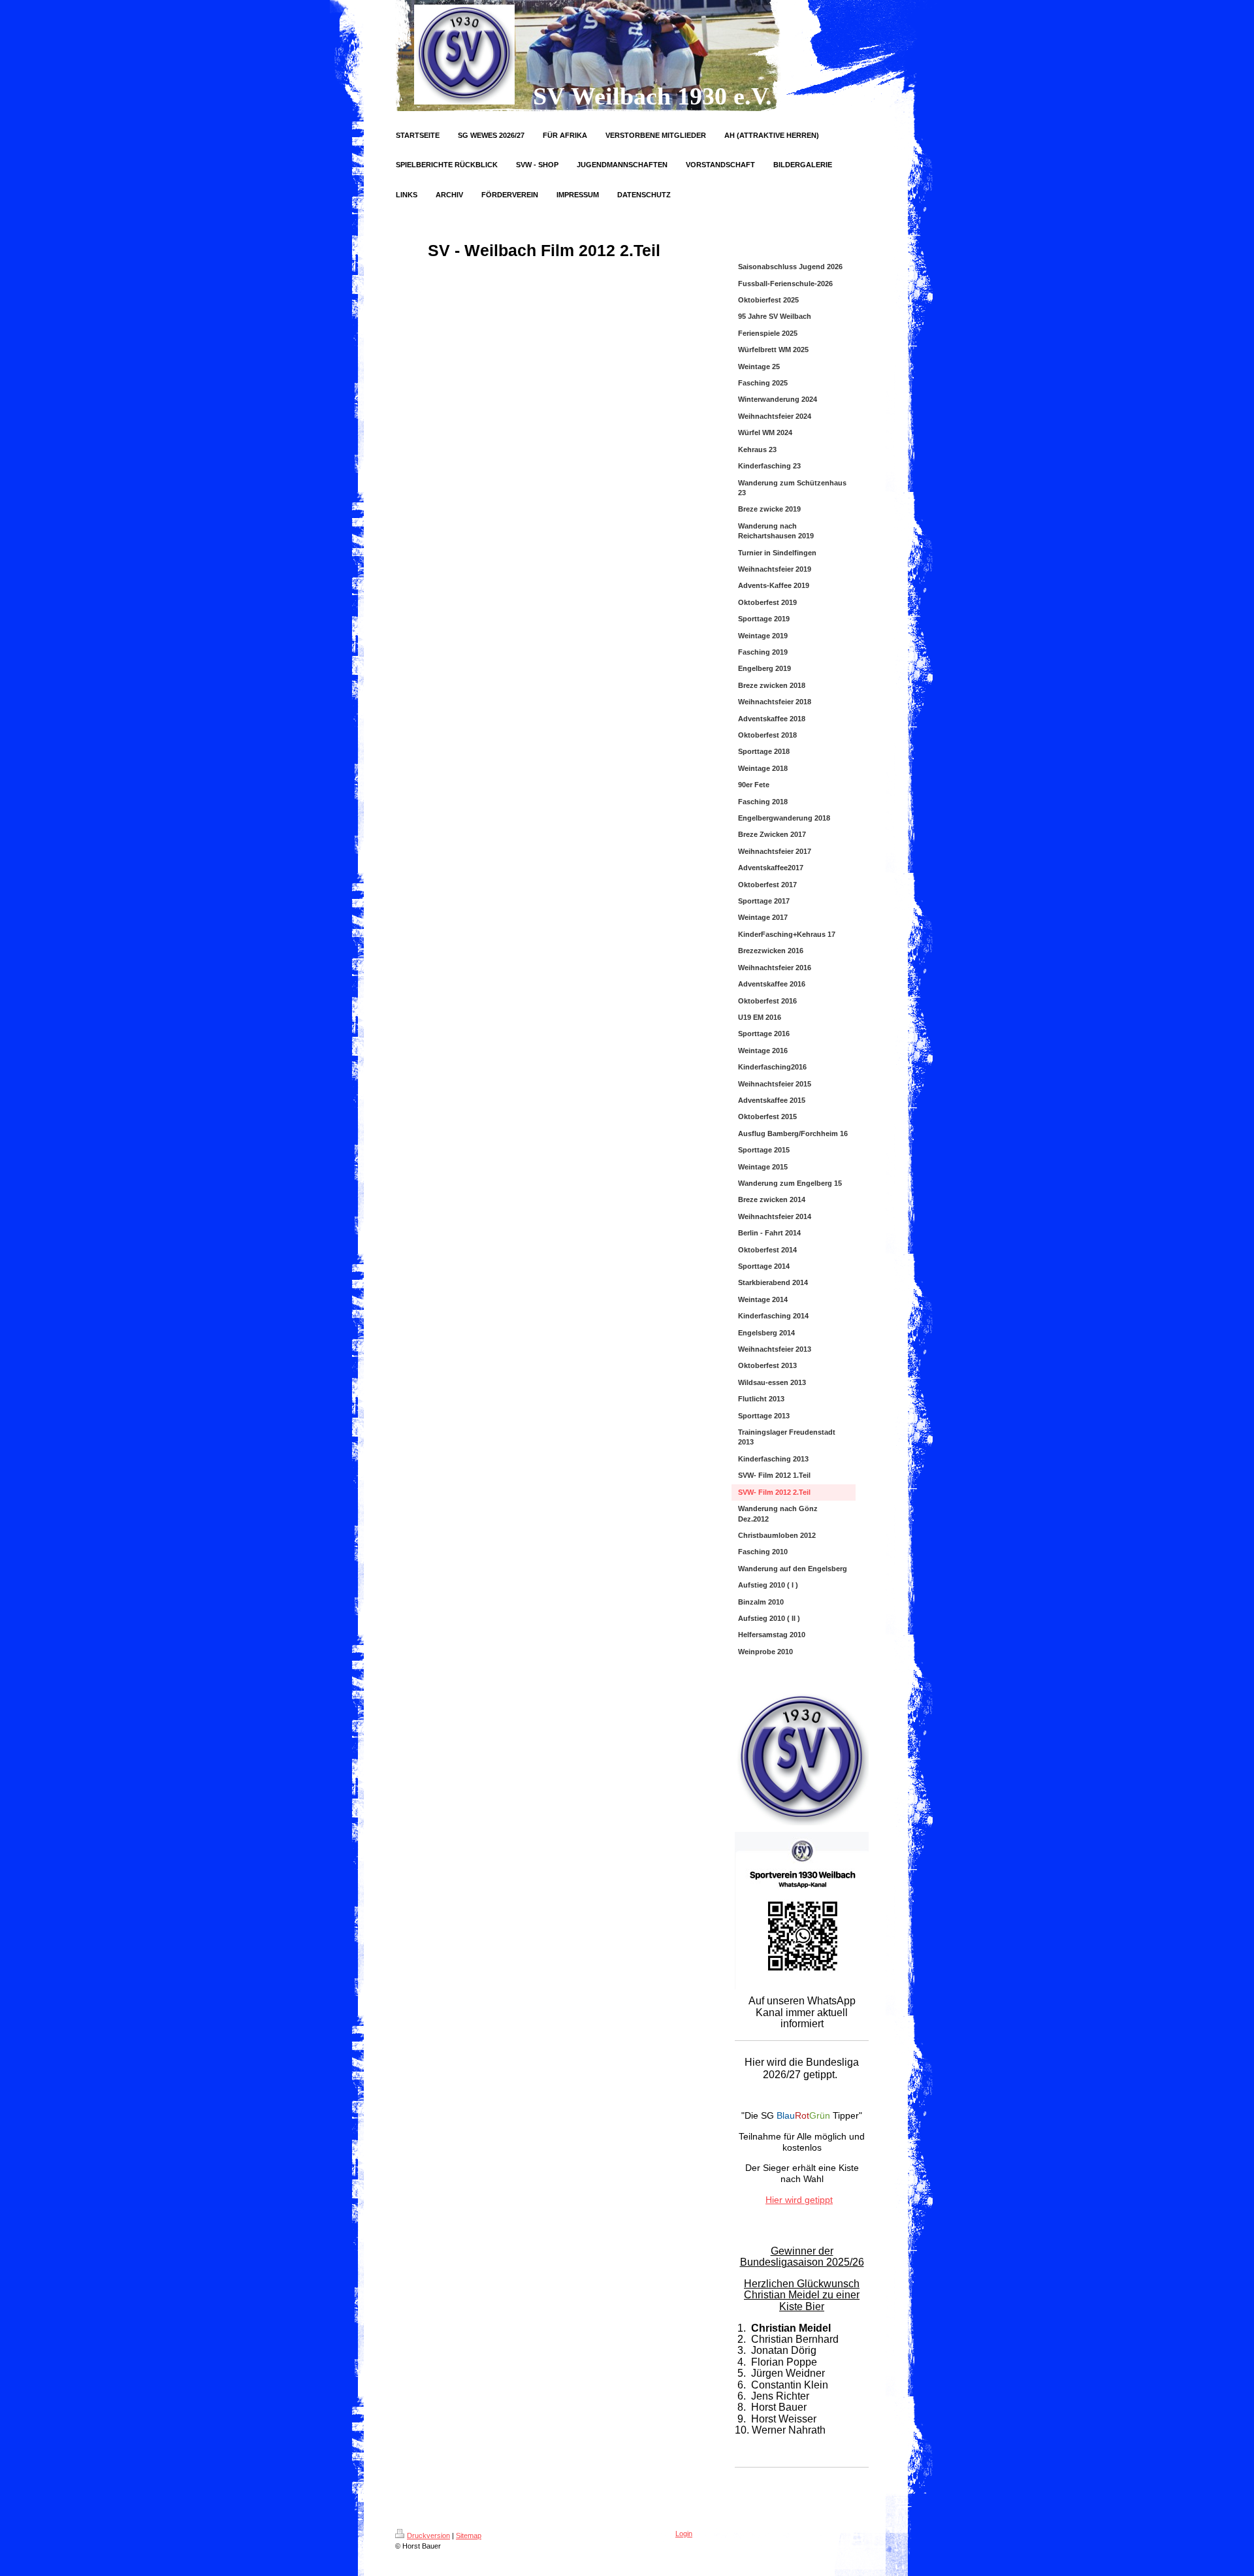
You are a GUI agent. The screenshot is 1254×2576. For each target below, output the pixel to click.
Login (684, 2534)
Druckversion (428, 2535)
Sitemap (469, 2535)
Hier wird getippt (799, 2200)
